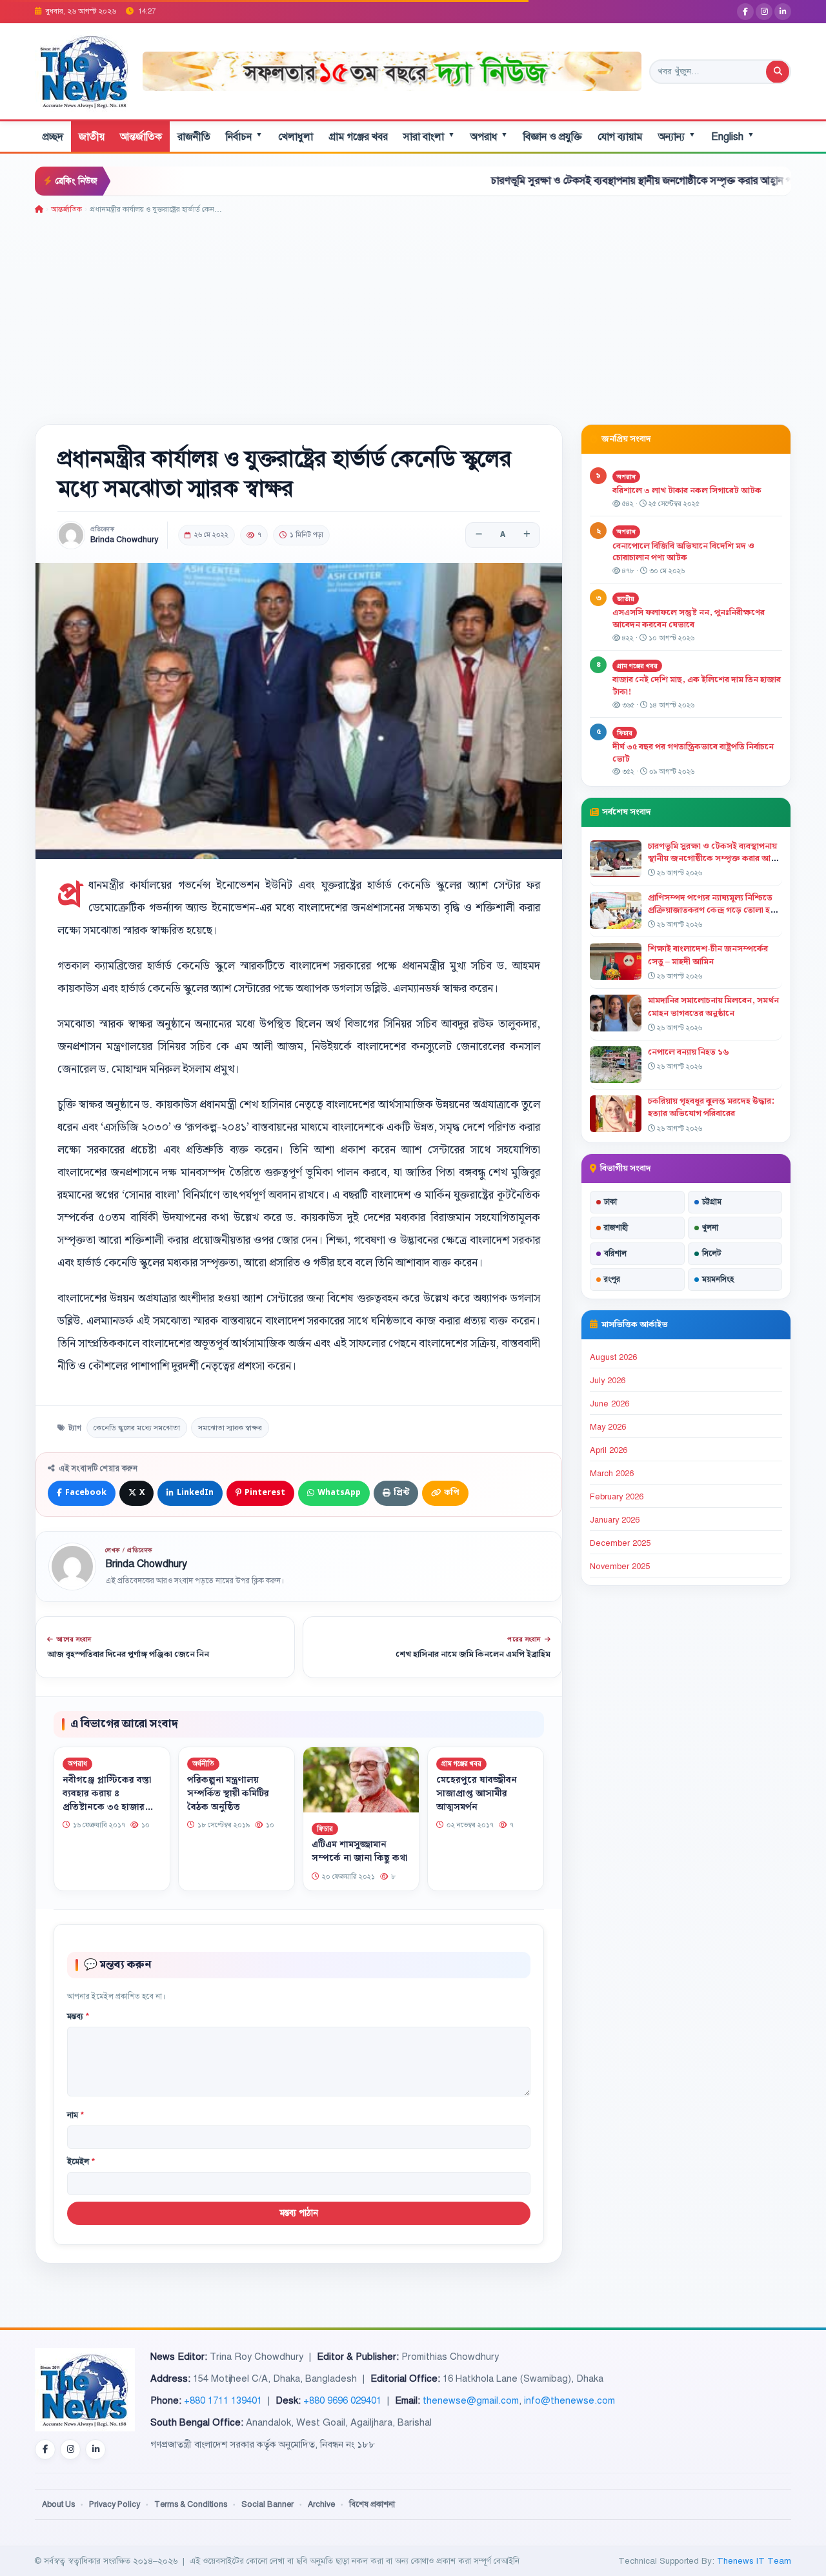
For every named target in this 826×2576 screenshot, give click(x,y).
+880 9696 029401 (342, 2400)
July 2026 (608, 1381)
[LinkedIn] (783, 12)
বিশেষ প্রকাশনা (372, 2504)
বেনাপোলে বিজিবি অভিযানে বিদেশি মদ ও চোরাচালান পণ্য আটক (683, 552)
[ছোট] (479, 535)
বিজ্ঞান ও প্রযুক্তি (553, 137)
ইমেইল (81, 2162)
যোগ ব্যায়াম (620, 137)
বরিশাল (615, 1253)
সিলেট (712, 1253)
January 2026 (615, 1520)
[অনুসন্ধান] (778, 72)
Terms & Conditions (191, 2504)
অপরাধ (489, 137)
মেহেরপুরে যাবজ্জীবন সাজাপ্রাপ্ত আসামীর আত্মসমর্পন (477, 1793)
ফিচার (325, 1828)
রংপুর (612, 1279)
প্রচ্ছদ (53, 137)
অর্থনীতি (203, 1764)
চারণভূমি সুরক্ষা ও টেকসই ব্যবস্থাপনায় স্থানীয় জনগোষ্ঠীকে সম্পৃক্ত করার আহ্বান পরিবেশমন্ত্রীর (570, 181)
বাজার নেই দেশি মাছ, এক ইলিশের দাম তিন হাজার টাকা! (697, 686)
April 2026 (609, 1450)
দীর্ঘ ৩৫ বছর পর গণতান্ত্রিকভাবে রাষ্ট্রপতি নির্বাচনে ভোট (693, 753)
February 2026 (617, 1497)
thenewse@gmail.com (471, 2400)
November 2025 (620, 1567)
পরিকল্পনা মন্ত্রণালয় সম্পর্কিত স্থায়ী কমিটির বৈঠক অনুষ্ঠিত (228, 1793)
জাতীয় (92, 137)
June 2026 (609, 1404)
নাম (76, 2115)
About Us (58, 2504)
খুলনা (710, 1228)
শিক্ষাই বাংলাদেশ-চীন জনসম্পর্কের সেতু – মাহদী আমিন (708, 955)
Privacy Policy (115, 2504)
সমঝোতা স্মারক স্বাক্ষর (230, 1428)
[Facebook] (745, 12)
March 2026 (612, 1474)
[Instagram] (764, 12)
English (733, 137)
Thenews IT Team (754, 2561)
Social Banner (267, 2504)
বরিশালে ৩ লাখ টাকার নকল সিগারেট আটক (687, 491)
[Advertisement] (413, 312)
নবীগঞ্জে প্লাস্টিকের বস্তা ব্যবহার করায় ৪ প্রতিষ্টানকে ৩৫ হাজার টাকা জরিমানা (107, 1800)
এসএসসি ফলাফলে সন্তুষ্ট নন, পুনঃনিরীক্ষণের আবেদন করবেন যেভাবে (689, 619)
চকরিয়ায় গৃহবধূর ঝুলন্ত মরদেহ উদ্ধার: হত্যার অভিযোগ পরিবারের (711, 1107)
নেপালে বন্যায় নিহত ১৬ (689, 1052)
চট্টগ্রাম (712, 1202)
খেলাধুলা (296, 137)
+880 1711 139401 (223, 2400)
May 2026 (608, 1427)
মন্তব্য (78, 2016)
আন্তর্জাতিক (141, 137)
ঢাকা (610, 1202)
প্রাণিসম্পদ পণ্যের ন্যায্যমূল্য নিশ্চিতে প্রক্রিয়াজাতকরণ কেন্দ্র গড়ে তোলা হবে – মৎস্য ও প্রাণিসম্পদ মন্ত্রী (713, 910)
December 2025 (620, 1543)
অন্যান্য (677, 137)
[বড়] (527, 535)
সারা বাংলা (429, 137)
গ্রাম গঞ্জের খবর (358, 137)
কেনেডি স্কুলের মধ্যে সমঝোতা (137, 1428)
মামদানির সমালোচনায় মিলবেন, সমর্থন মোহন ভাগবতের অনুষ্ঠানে (713, 1007)
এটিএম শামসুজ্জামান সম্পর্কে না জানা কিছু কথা (359, 1851)
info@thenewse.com (569, 2400)
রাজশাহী (616, 1228)
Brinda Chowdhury (124, 540)
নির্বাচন (244, 137)
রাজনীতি (194, 137)
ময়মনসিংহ (718, 1279)
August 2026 (613, 1357)
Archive (321, 2504)
